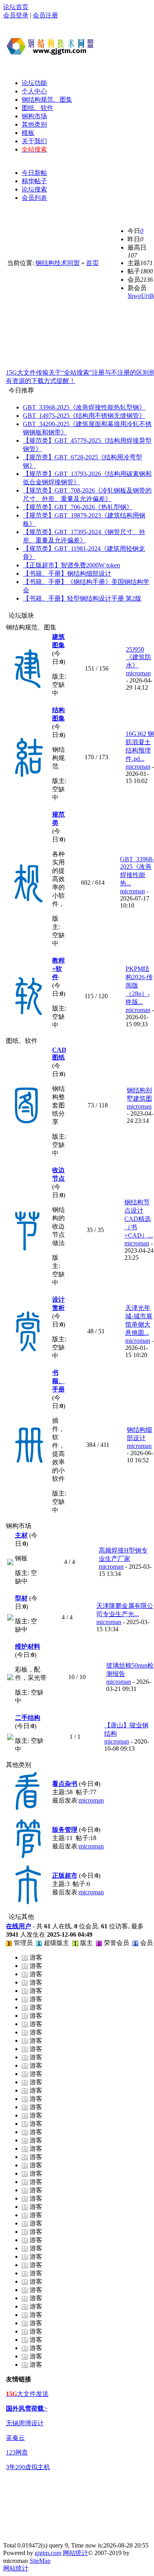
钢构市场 (34, 116)
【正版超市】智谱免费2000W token (71, 565)
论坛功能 (34, 83)
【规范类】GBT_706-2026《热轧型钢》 (78, 507)
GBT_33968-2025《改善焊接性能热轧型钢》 (84, 407)
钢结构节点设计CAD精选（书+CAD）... (139, 1219)
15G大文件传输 (27, 372)
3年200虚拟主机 (28, 2467)
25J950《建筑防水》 (139, 657)
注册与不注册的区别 (120, 372)
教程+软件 (58, 969)
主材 (21, 1535)
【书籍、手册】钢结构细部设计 (67, 573)
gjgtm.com (48, 2553)
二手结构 (28, 1718)
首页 (92, 263)
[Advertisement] (126, 46)
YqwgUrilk (141, 296)
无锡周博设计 (25, 2423)
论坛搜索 (34, 189)
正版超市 (65, 1876)
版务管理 (65, 1830)
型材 (21, 1598)
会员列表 (34, 198)
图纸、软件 (38, 108)
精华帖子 (34, 181)
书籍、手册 (58, 1381)
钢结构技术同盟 (58, 263)
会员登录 (16, 15)
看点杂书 (65, 1784)
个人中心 (34, 91)
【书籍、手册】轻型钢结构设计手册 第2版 (82, 598)
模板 (28, 133)
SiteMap (40, 2561)
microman (138, 673)
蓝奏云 (15, 2438)
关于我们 (34, 141)
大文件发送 (27, 2394)
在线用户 (19, 1926)
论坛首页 (16, 7)
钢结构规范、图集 (47, 100)
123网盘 (17, 2452)
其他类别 (34, 124)
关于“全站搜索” (70, 372)
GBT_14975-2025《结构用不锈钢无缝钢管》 (84, 416)
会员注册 (45, 15)
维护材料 (28, 1646)
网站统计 (75, 2553)
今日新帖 (34, 173)
